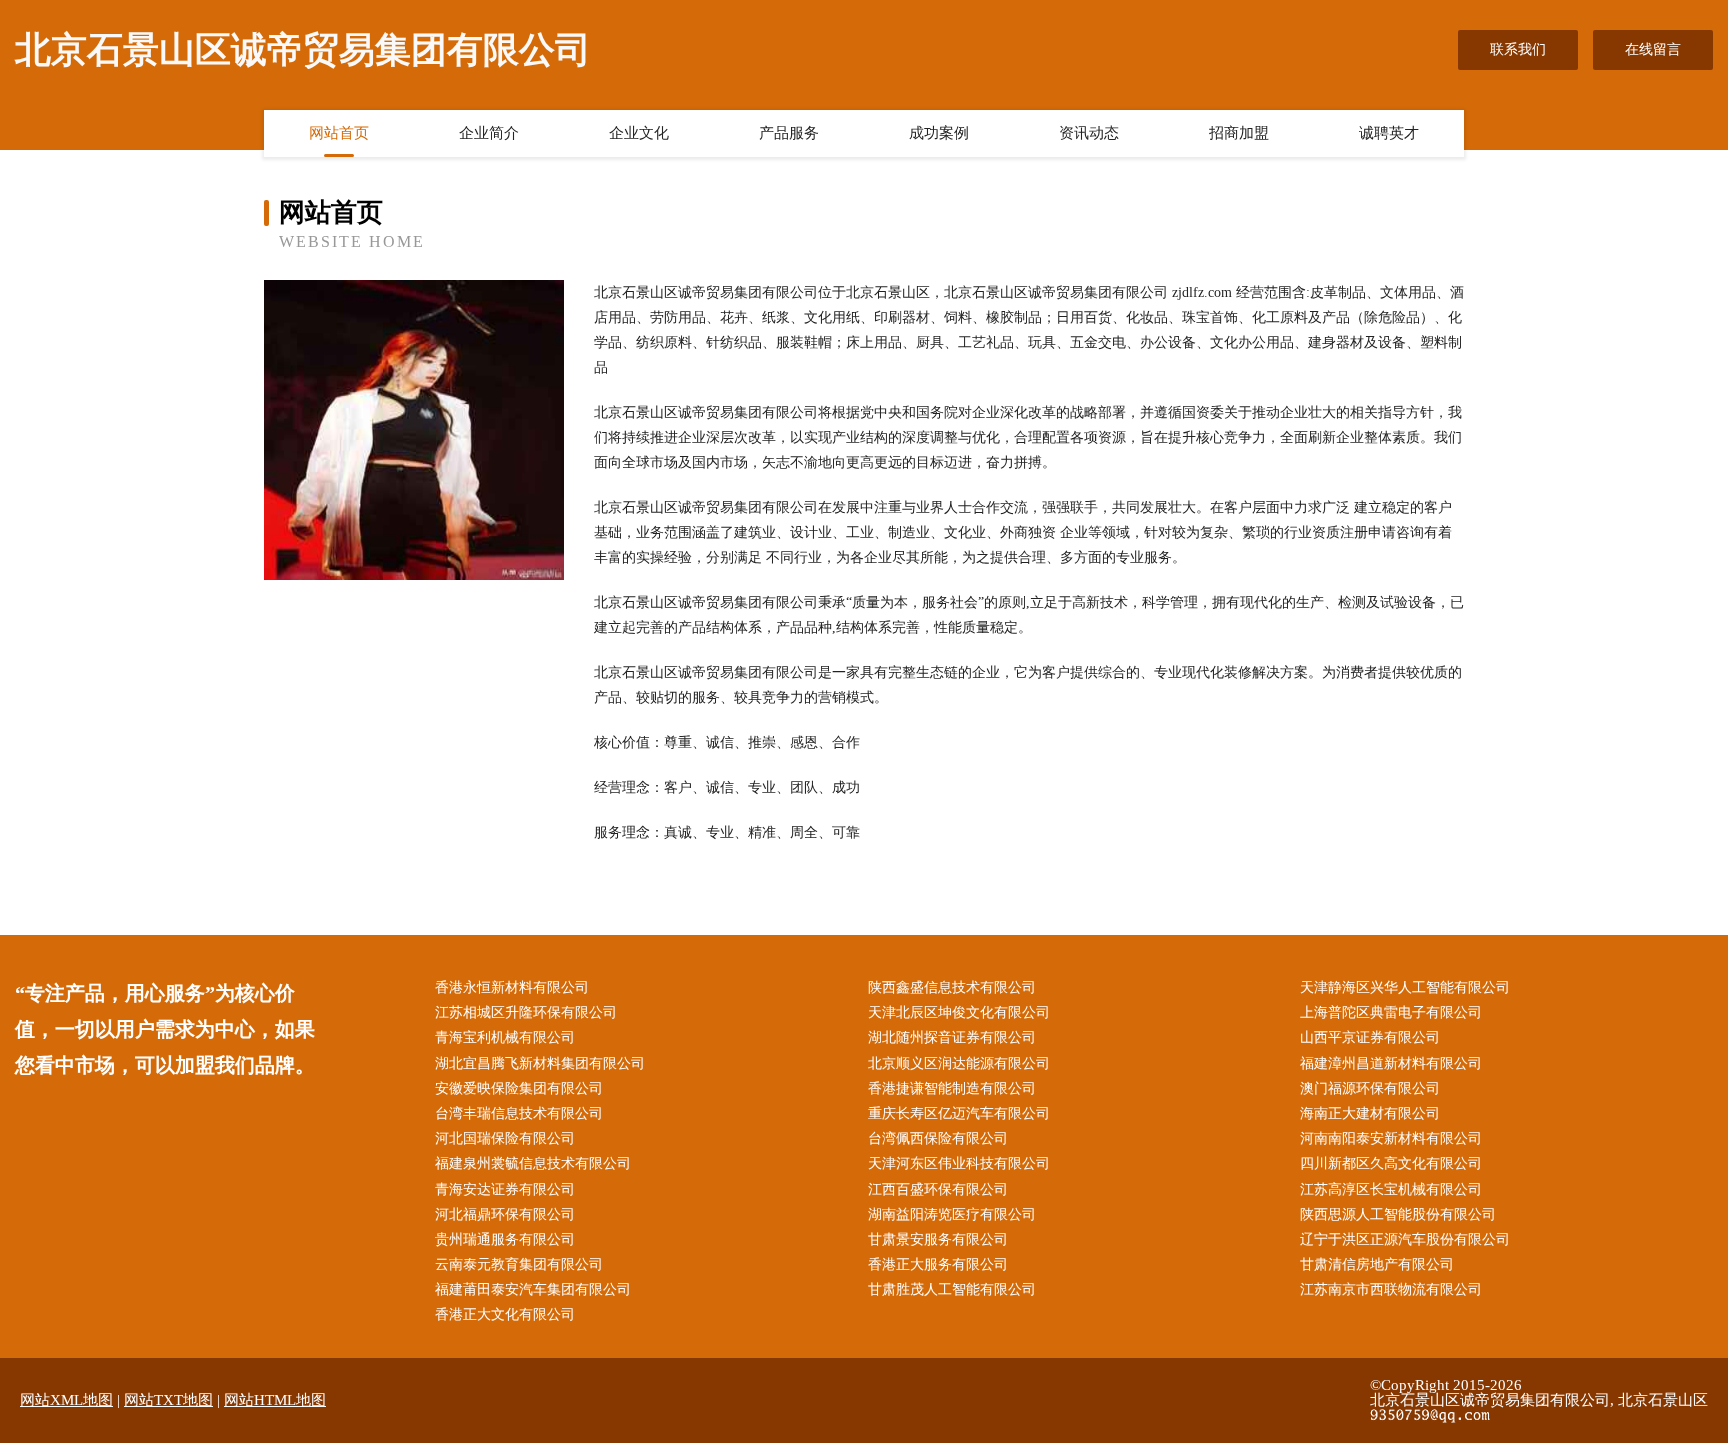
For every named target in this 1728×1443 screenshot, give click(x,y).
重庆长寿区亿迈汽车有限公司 (959, 1113)
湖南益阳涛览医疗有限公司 (952, 1214)
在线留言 (1653, 49)
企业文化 (639, 133)
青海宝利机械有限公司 (505, 1037)
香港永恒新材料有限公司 (512, 987)
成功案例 (939, 133)
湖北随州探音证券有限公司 (952, 1037)
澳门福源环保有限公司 (1370, 1088)
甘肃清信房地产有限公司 (1377, 1264)
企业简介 (489, 133)
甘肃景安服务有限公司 (938, 1239)
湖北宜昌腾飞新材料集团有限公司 (540, 1063)
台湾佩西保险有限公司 (938, 1138)
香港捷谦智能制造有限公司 (952, 1088)
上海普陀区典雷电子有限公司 (1391, 1012)
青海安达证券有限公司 (505, 1189)
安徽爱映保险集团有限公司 (519, 1088)
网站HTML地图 (275, 1400)
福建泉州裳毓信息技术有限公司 (533, 1163)
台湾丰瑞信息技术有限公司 (519, 1113)
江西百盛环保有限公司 (938, 1189)
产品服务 (789, 133)
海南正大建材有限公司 (1370, 1113)
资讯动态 (1089, 133)
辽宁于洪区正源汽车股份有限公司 (1405, 1239)
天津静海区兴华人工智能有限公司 (1405, 987)
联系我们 (1518, 49)
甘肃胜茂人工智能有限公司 (952, 1289)
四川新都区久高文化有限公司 (1391, 1163)
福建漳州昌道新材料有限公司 (1391, 1063)
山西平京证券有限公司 (1370, 1037)
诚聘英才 (1389, 133)
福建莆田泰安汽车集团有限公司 (533, 1289)
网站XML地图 (66, 1400)
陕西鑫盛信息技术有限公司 (952, 987)
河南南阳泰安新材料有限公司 (1391, 1138)
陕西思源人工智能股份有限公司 (1398, 1214)
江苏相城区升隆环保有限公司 (526, 1012)
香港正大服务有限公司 (938, 1264)
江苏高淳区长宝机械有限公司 (1391, 1189)
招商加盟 (1239, 133)
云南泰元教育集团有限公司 (519, 1264)
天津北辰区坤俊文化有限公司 (959, 1012)
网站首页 (339, 133)
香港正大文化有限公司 (505, 1314)
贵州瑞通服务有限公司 (505, 1239)
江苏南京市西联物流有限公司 (1391, 1289)
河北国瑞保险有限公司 (505, 1138)
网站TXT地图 (168, 1400)
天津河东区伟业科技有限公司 (959, 1163)
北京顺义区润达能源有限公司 (959, 1063)
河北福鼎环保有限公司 (505, 1214)
